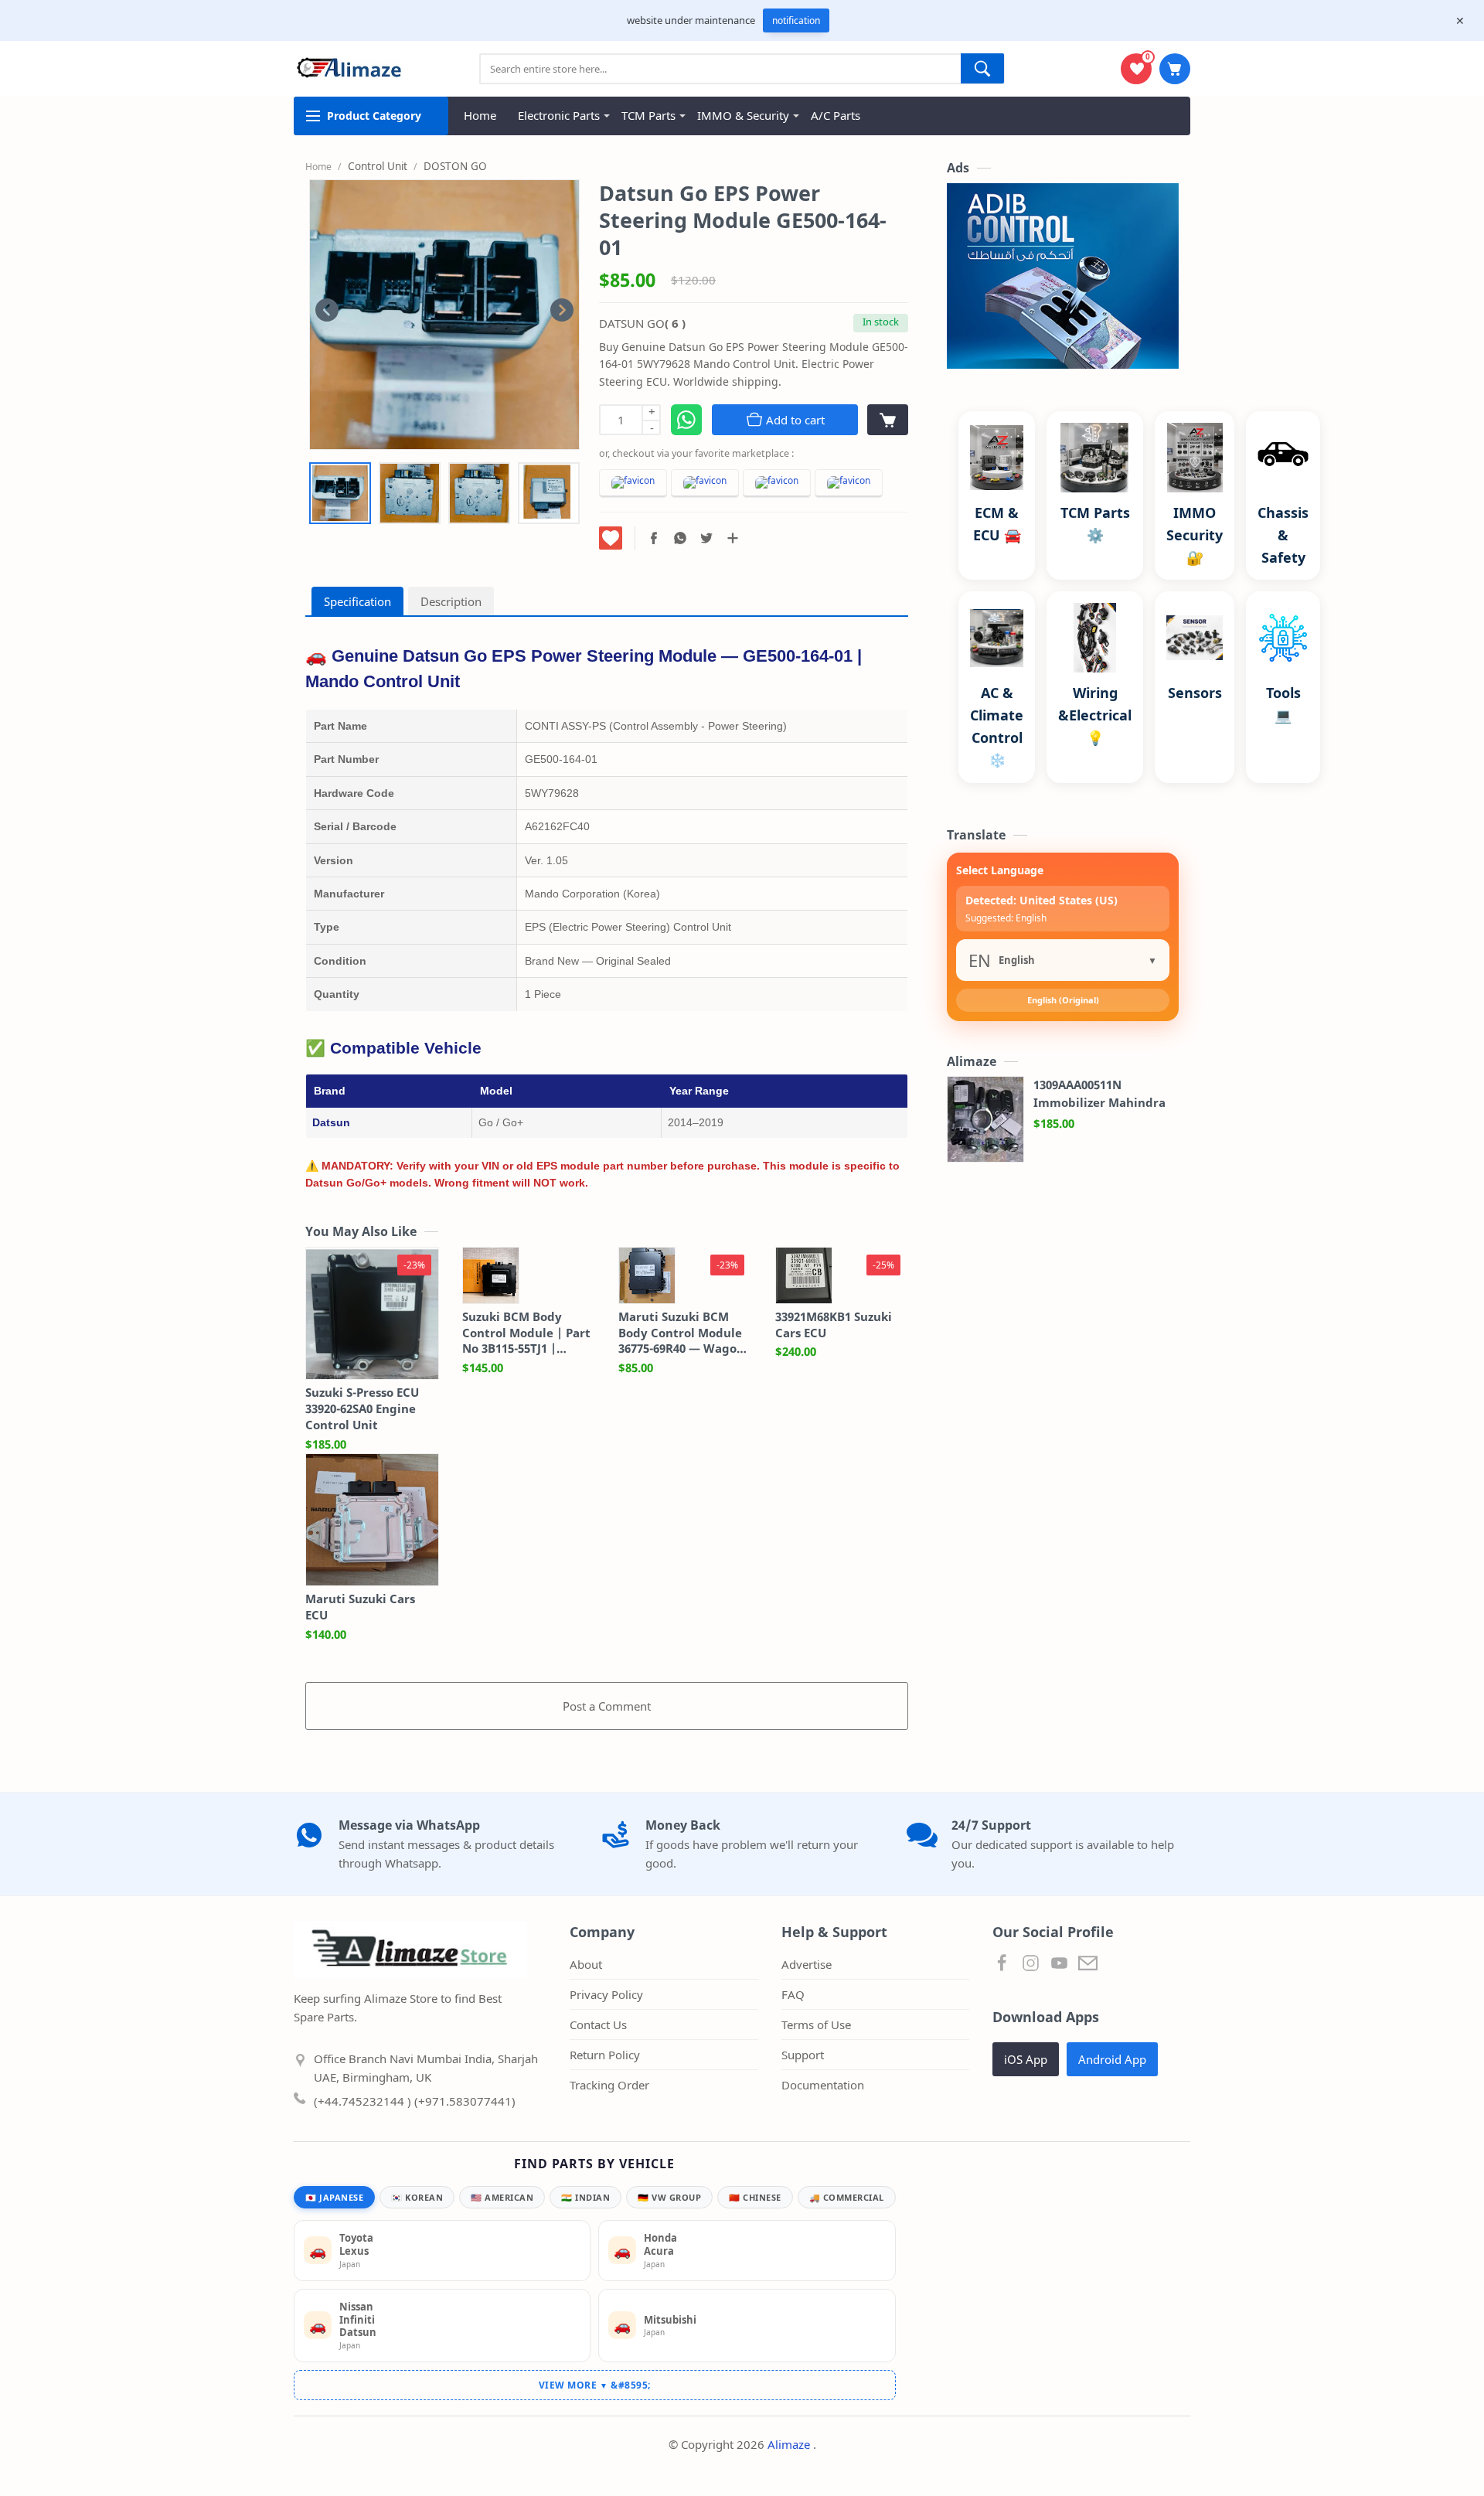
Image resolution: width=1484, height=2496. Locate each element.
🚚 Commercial (847, 2197)
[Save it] (611, 538)
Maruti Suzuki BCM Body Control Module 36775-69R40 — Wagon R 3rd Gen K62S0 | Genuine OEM (681, 1333)
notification (796, 20)
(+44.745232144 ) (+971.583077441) (415, 2101)
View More (574, 2385)
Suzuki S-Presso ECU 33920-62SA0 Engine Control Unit (362, 1408)
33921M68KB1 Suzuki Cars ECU (834, 1325)
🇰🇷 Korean (417, 2197)
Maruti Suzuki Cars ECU (360, 1607)
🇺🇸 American (502, 2197)
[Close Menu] (1460, 21)
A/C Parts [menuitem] (836, 115)
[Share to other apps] (733, 538)
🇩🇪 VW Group (669, 2197)
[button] (654, 538)
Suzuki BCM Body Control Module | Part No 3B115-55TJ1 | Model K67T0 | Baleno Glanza (526, 1333)
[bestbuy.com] (849, 484)
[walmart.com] (777, 484)
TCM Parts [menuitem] (648, 115)
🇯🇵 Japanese (334, 2197)
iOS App (1026, 2059)
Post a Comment (607, 1706)
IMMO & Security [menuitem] (743, 115)
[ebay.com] (705, 484)
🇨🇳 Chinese (755, 2197)
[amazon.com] (633, 484)
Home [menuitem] (480, 115)
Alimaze (790, 2444)
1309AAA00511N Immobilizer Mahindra (1099, 1093)
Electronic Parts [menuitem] (559, 115)
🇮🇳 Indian (585, 2197)
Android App (1112, 2059)
